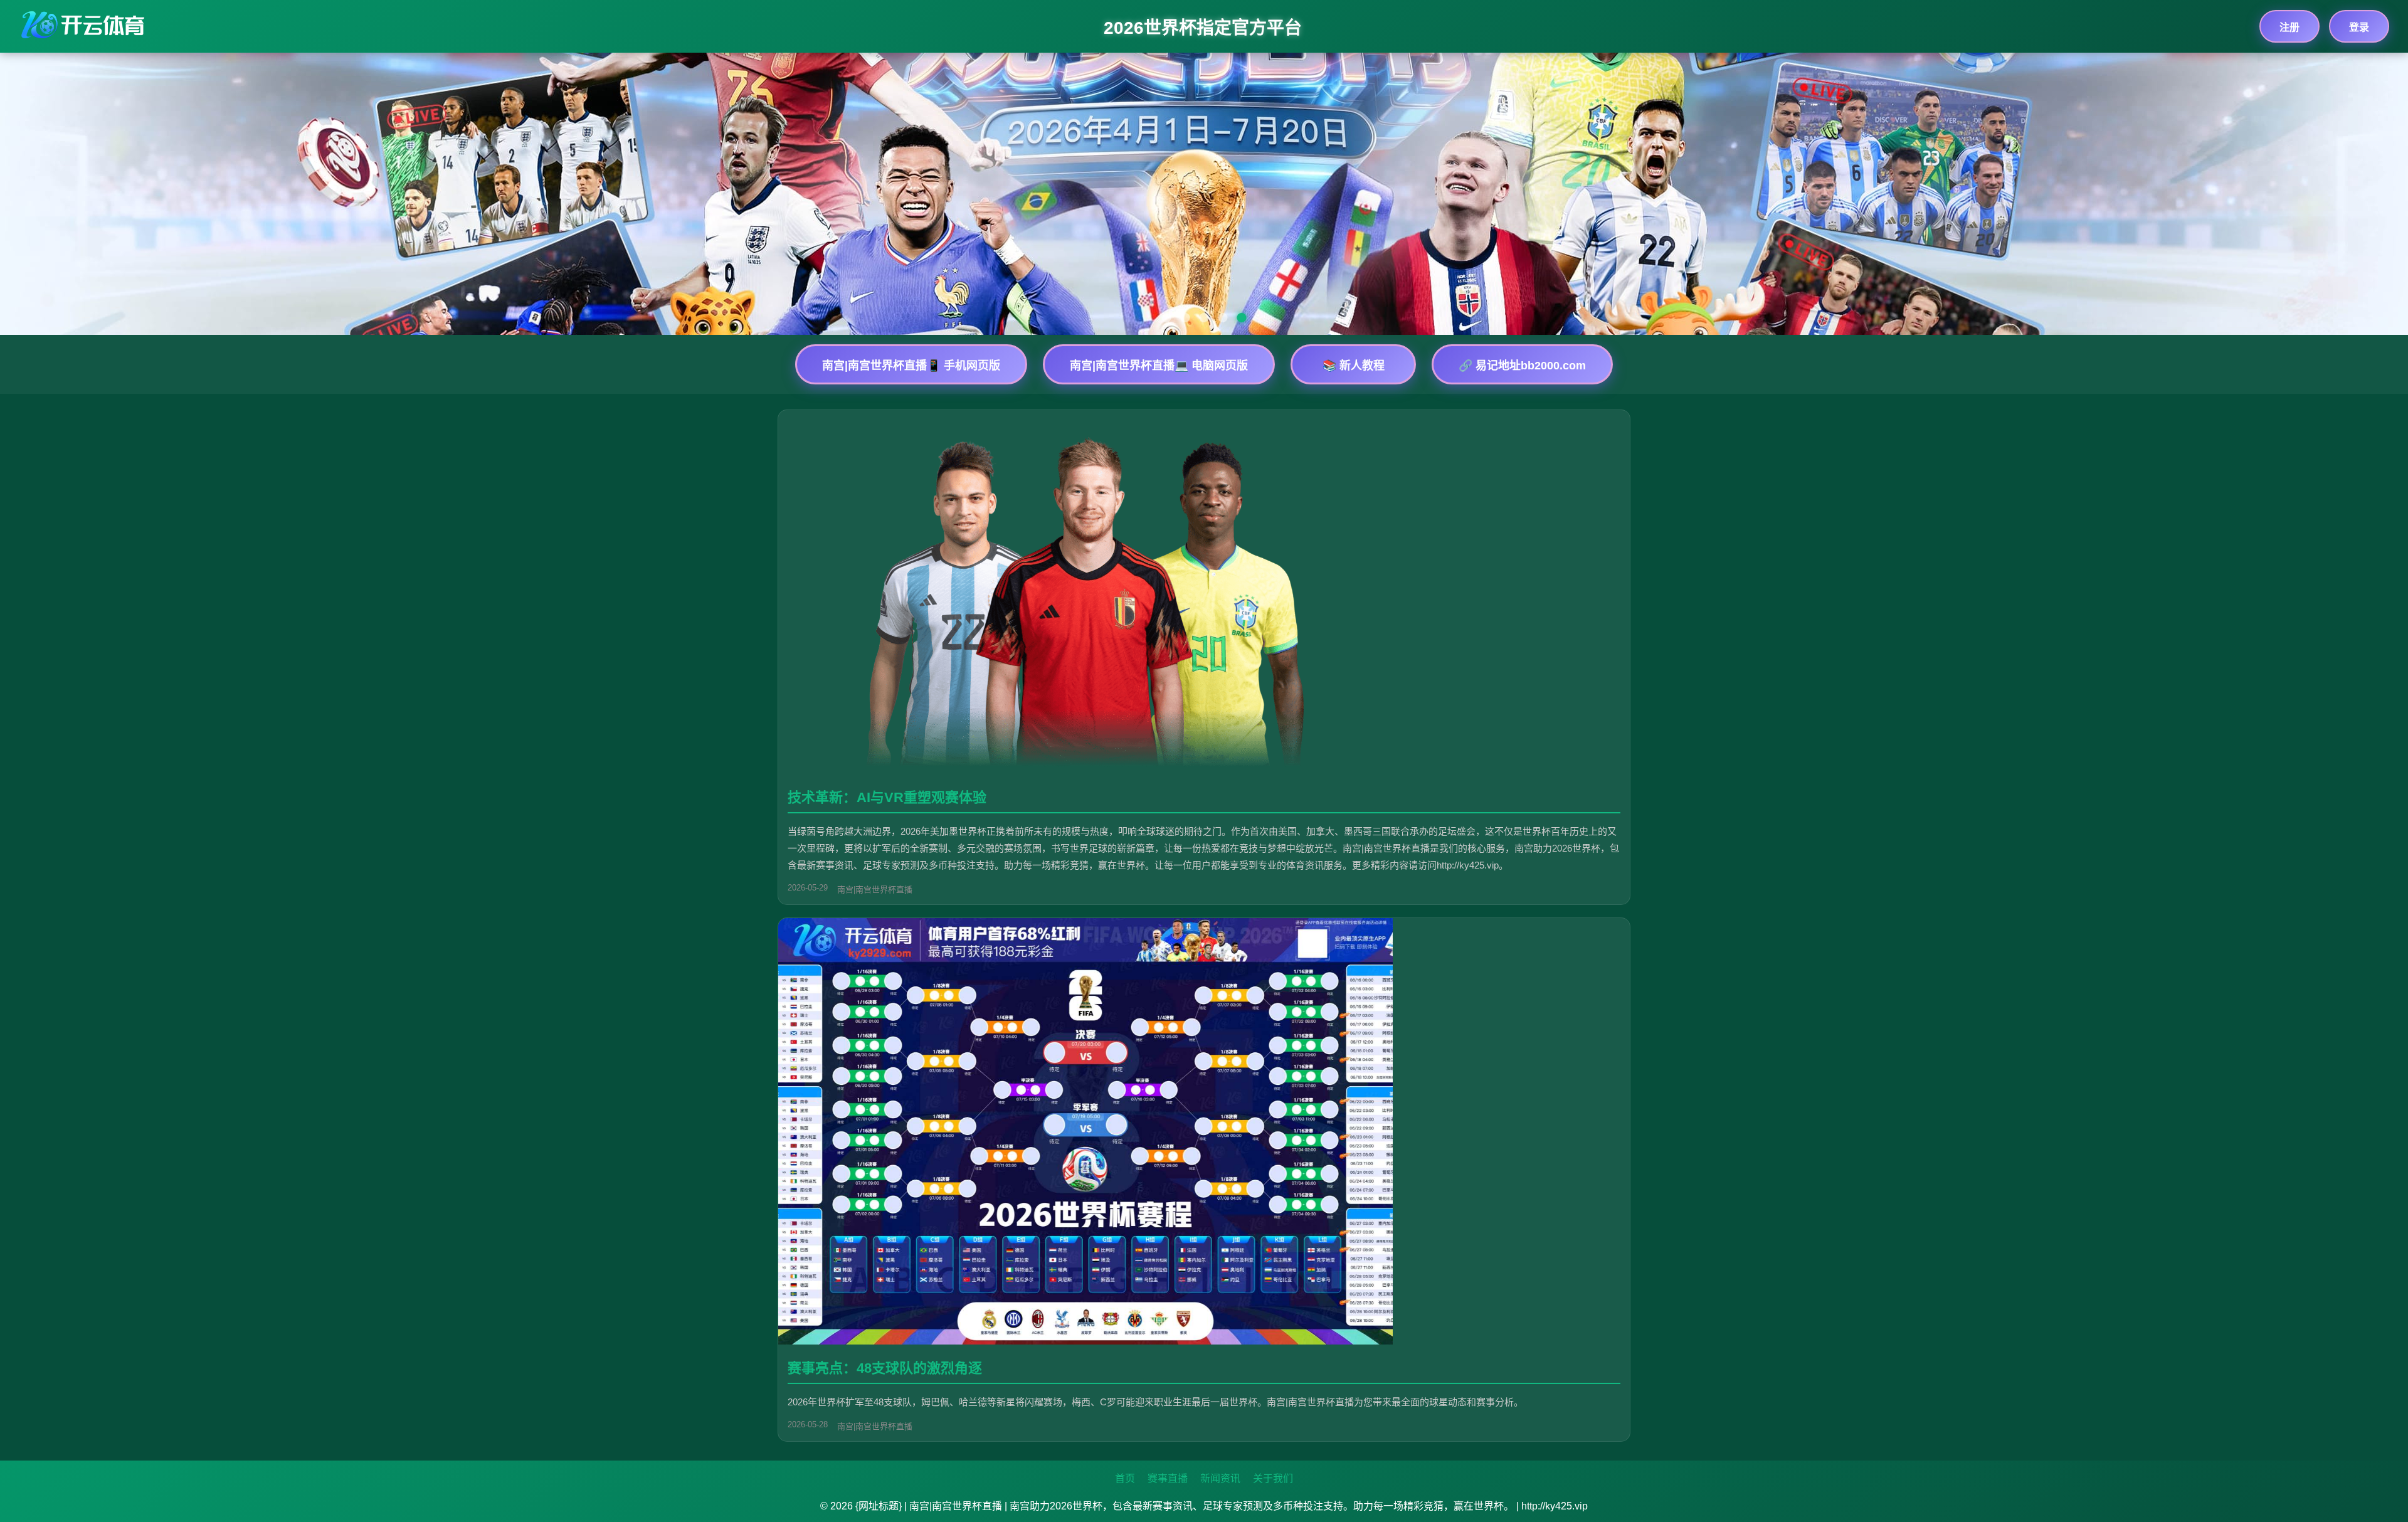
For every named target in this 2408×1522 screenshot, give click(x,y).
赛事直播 (1168, 1478)
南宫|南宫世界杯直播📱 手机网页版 (911, 366)
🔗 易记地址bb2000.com (1522, 366)
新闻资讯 (1220, 1478)
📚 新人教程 (1354, 366)
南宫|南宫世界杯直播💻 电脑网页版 (1159, 366)
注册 (2289, 27)
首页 (1125, 1478)
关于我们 (1273, 1478)
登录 (2359, 27)
